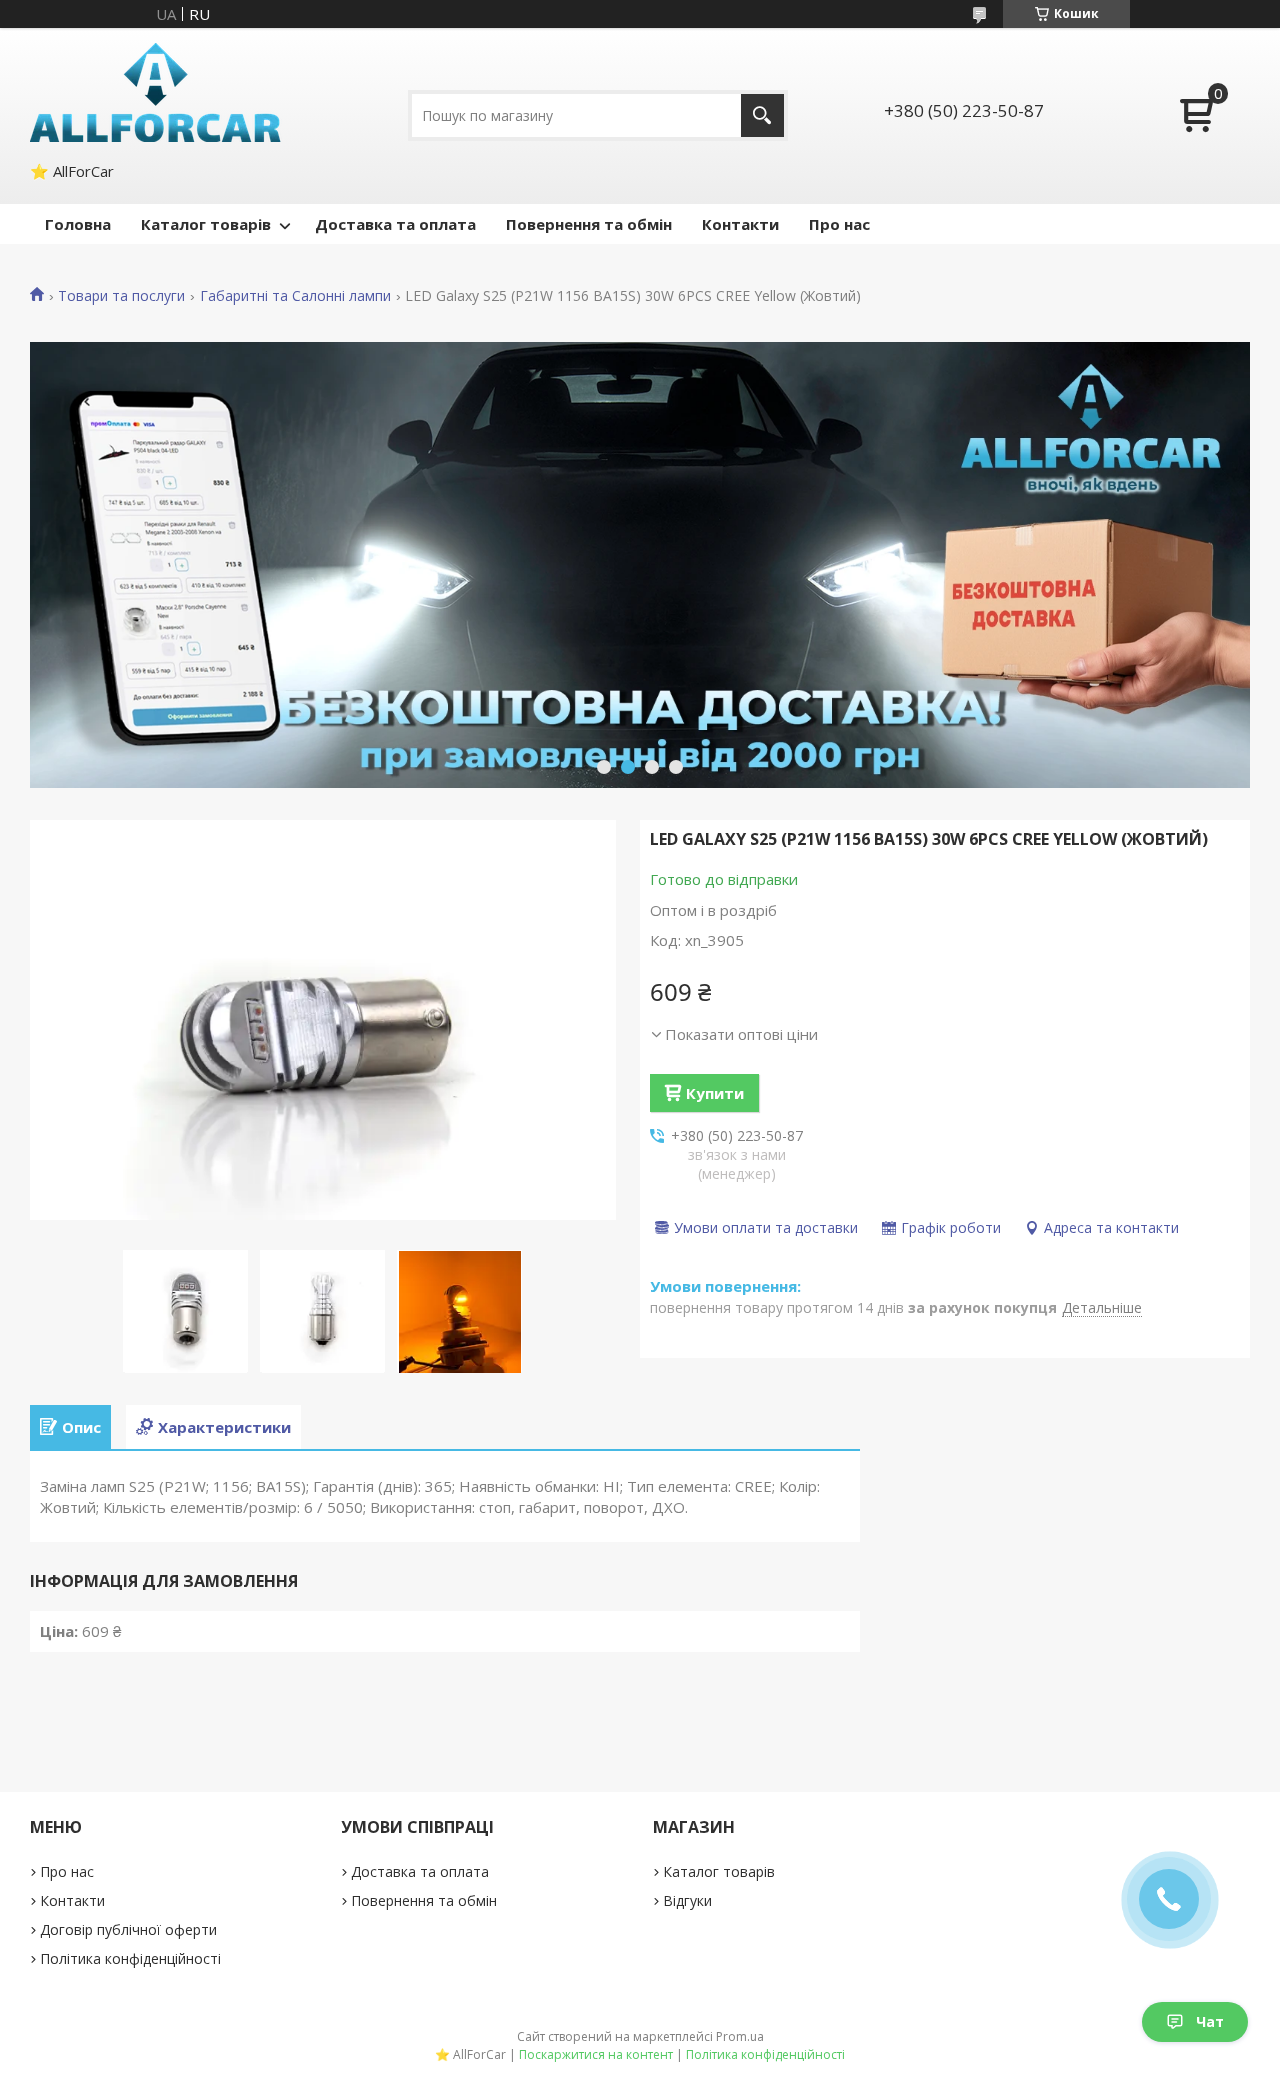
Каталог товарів (206, 224)
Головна (78, 224)
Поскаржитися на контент (596, 2054)
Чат (1210, 2021)
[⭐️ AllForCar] (156, 92)
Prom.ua (740, 2036)
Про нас (839, 224)
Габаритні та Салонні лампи (295, 296)
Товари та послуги (121, 296)
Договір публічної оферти (128, 1929)
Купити (715, 1093)
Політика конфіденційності (130, 1958)
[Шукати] (762, 115)
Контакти (740, 224)
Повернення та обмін (589, 224)
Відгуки (687, 1900)
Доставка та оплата (395, 224)
